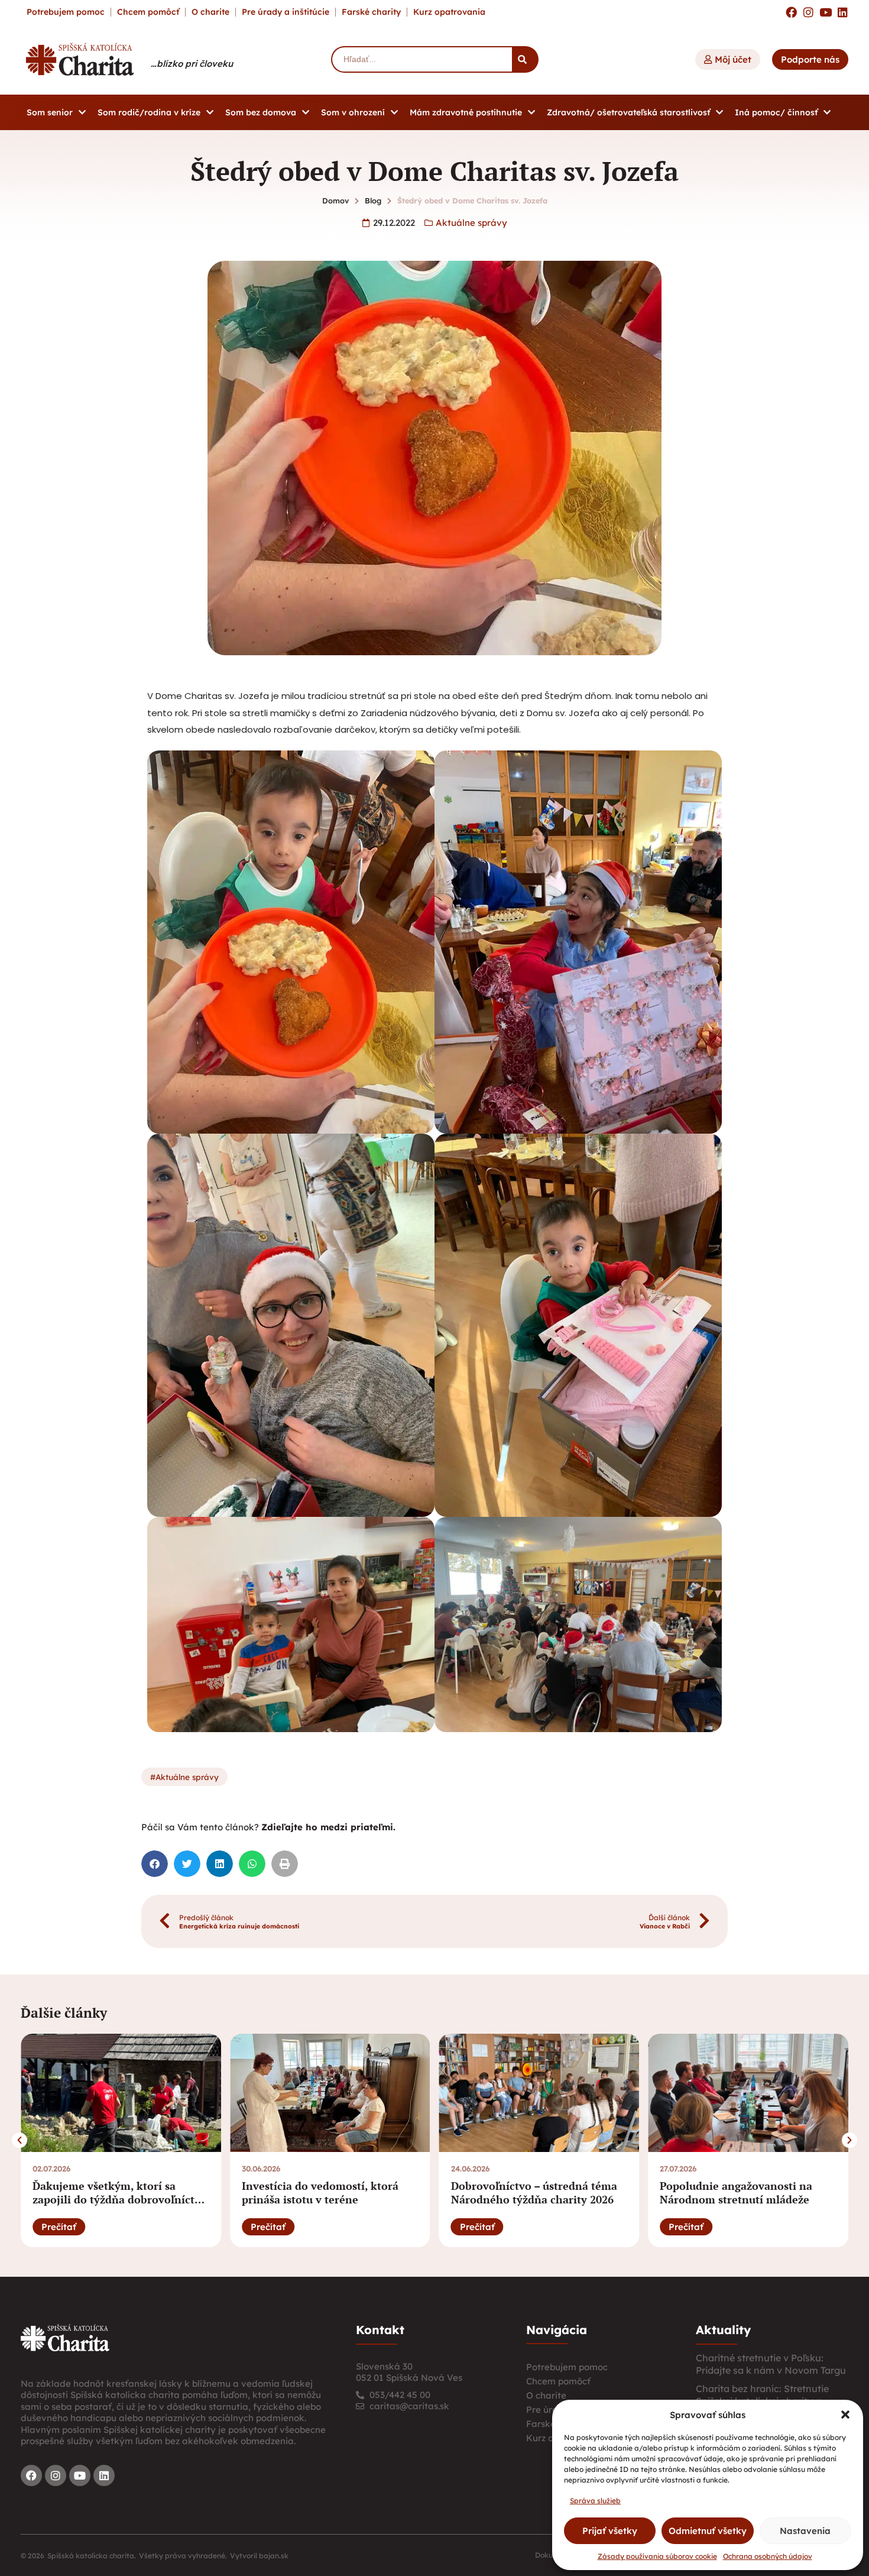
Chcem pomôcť (148, 12)
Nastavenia (805, 2531)
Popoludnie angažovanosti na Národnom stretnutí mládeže (736, 2192)
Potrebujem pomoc (66, 12)
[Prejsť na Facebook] (791, 12)
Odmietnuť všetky (708, 2531)
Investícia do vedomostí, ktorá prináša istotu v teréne (320, 2192)
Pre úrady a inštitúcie (286, 12)
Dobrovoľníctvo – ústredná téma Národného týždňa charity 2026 (534, 2192)
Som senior (50, 112)
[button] (845, 2415)
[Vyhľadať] (525, 59)
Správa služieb (595, 2501)
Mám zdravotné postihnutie (466, 112)
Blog (373, 200)
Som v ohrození (353, 112)
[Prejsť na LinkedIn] (843, 12)
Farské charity (371, 12)
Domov (335, 200)
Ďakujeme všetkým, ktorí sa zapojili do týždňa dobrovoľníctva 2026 (119, 2200)
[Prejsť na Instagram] (808, 12)
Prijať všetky (610, 2531)
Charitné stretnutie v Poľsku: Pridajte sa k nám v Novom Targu (771, 2364)
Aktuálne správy (471, 223)
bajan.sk (274, 2556)
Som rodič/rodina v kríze (149, 112)
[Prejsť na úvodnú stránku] (65, 2338)
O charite (210, 12)
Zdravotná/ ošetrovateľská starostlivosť (628, 112)
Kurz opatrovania (449, 12)
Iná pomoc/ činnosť (776, 112)
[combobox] (421, 59)
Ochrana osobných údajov (768, 2556)
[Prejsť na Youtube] (826, 12)
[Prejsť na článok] (121, 2093)
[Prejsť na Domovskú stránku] (80, 59)
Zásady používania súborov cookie (657, 2556)
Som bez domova (261, 112)
